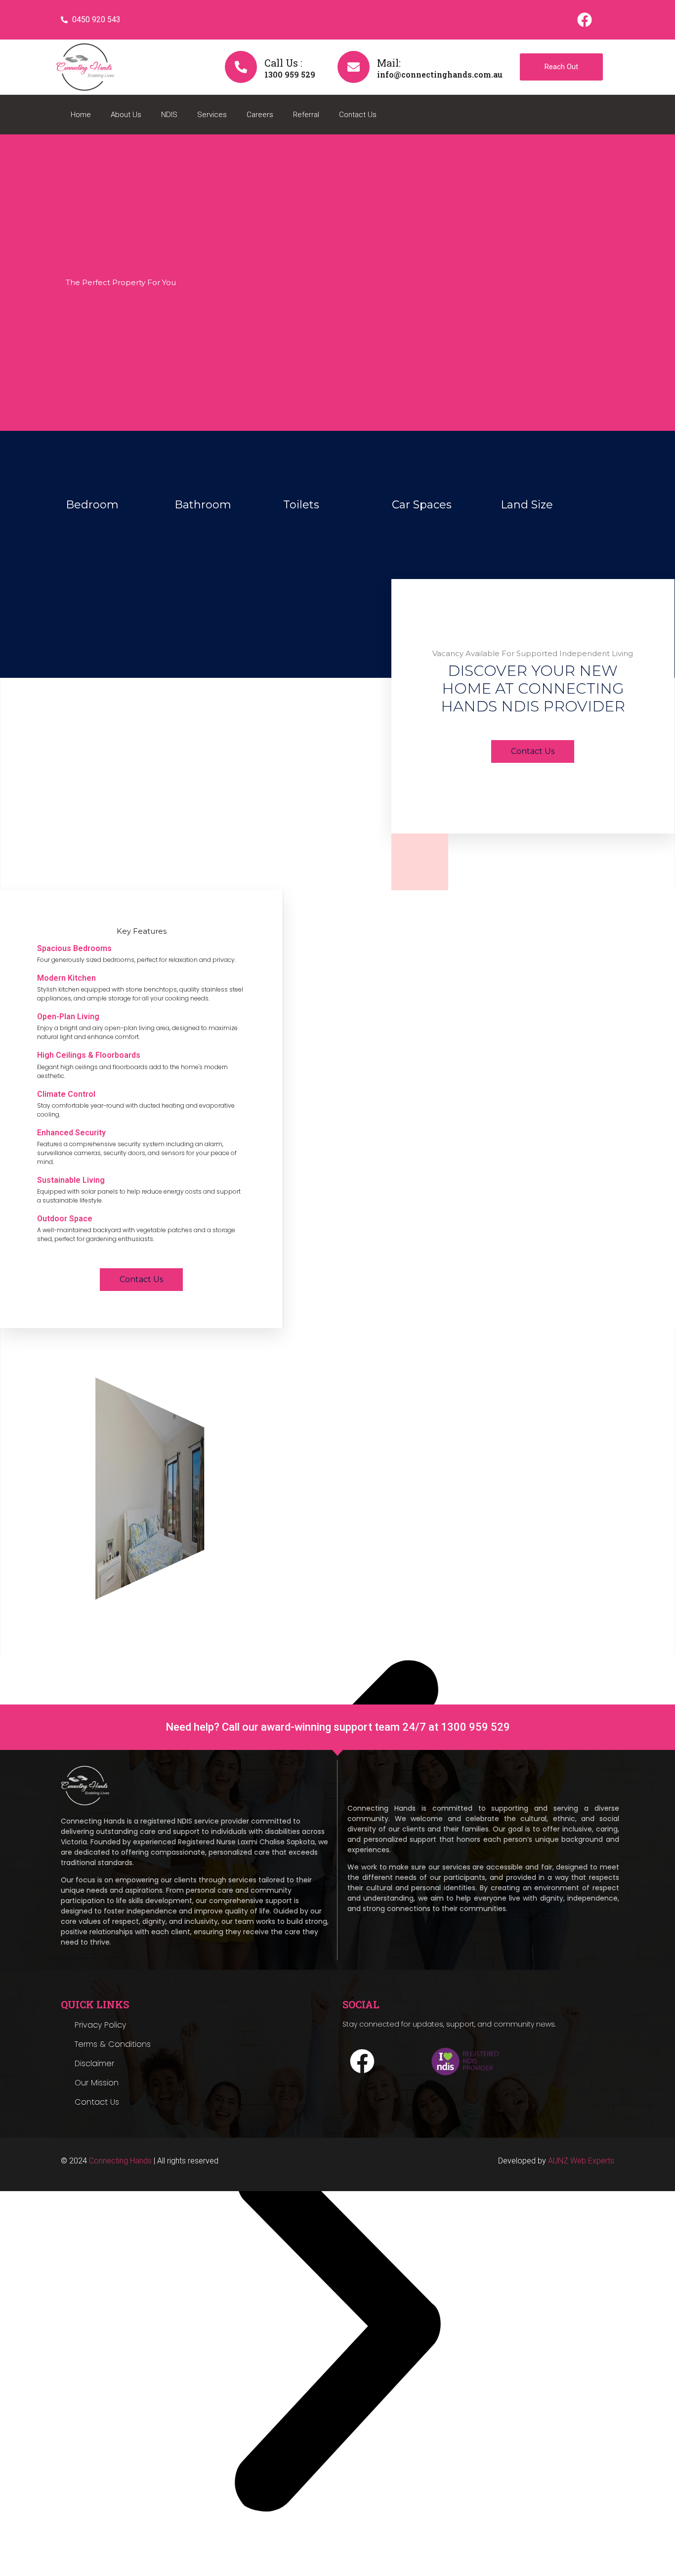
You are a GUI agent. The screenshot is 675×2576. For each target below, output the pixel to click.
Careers (260, 115)
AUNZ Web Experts (581, 2161)
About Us (126, 115)
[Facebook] (585, 20)
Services (212, 115)
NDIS (169, 115)
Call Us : (283, 63)
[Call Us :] (241, 67)
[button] (337, 2332)
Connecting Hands (120, 2161)
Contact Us (358, 115)
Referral (306, 115)
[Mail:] (354, 67)
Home (81, 115)
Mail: (389, 63)
